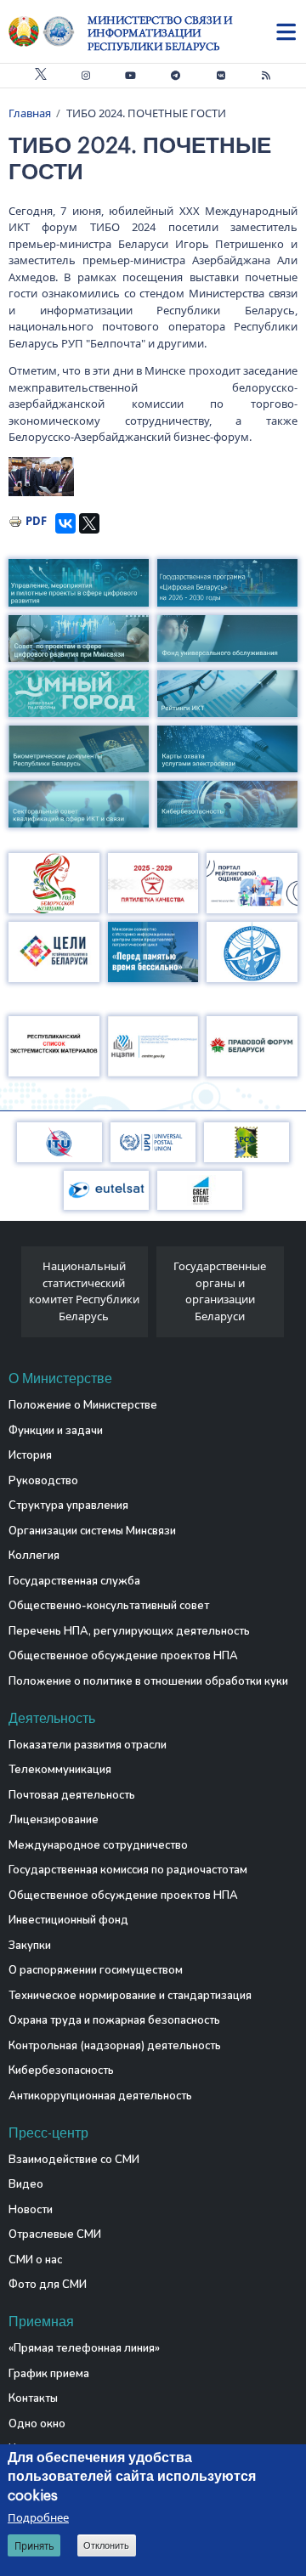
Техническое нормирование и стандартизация (130, 1996)
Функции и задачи (56, 1431)
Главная (30, 113)
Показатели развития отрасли (88, 1745)
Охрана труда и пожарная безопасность (114, 2020)
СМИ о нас (35, 2260)
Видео (26, 2184)
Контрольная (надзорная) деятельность (115, 2046)
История (30, 1455)
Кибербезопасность (61, 2070)
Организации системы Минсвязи (92, 1531)
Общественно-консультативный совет (109, 1606)
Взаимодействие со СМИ (74, 2160)
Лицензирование (54, 1820)
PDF (36, 521)
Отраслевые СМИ (55, 2234)
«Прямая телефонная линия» (84, 2348)
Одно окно (37, 2424)
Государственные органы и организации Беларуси (220, 1291)
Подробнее (38, 2517)
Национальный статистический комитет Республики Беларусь (84, 1291)
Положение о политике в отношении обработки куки (148, 1681)
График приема (49, 2374)
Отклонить (106, 2545)
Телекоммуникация (60, 1770)
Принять (34, 2546)
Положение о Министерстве (83, 1405)
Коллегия (34, 1556)
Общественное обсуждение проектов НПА (123, 1656)
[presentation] (15, 1296)
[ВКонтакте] (65, 523)
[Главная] (48, 31)
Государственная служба (74, 1581)
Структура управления (68, 1505)
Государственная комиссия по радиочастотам (128, 1870)
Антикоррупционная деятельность (100, 2096)
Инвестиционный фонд (68, 1920)
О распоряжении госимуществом (96, 1970)
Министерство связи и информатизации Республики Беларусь (160, 33)
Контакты (33, 2398)
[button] (42, 477)
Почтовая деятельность (72, 1795)
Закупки (30, 1946)
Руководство (43, 1481)
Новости (31, 2210)
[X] (89, 523)
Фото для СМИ (48, 2285)
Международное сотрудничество (98, 1845)
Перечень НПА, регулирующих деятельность (129, 1631)
